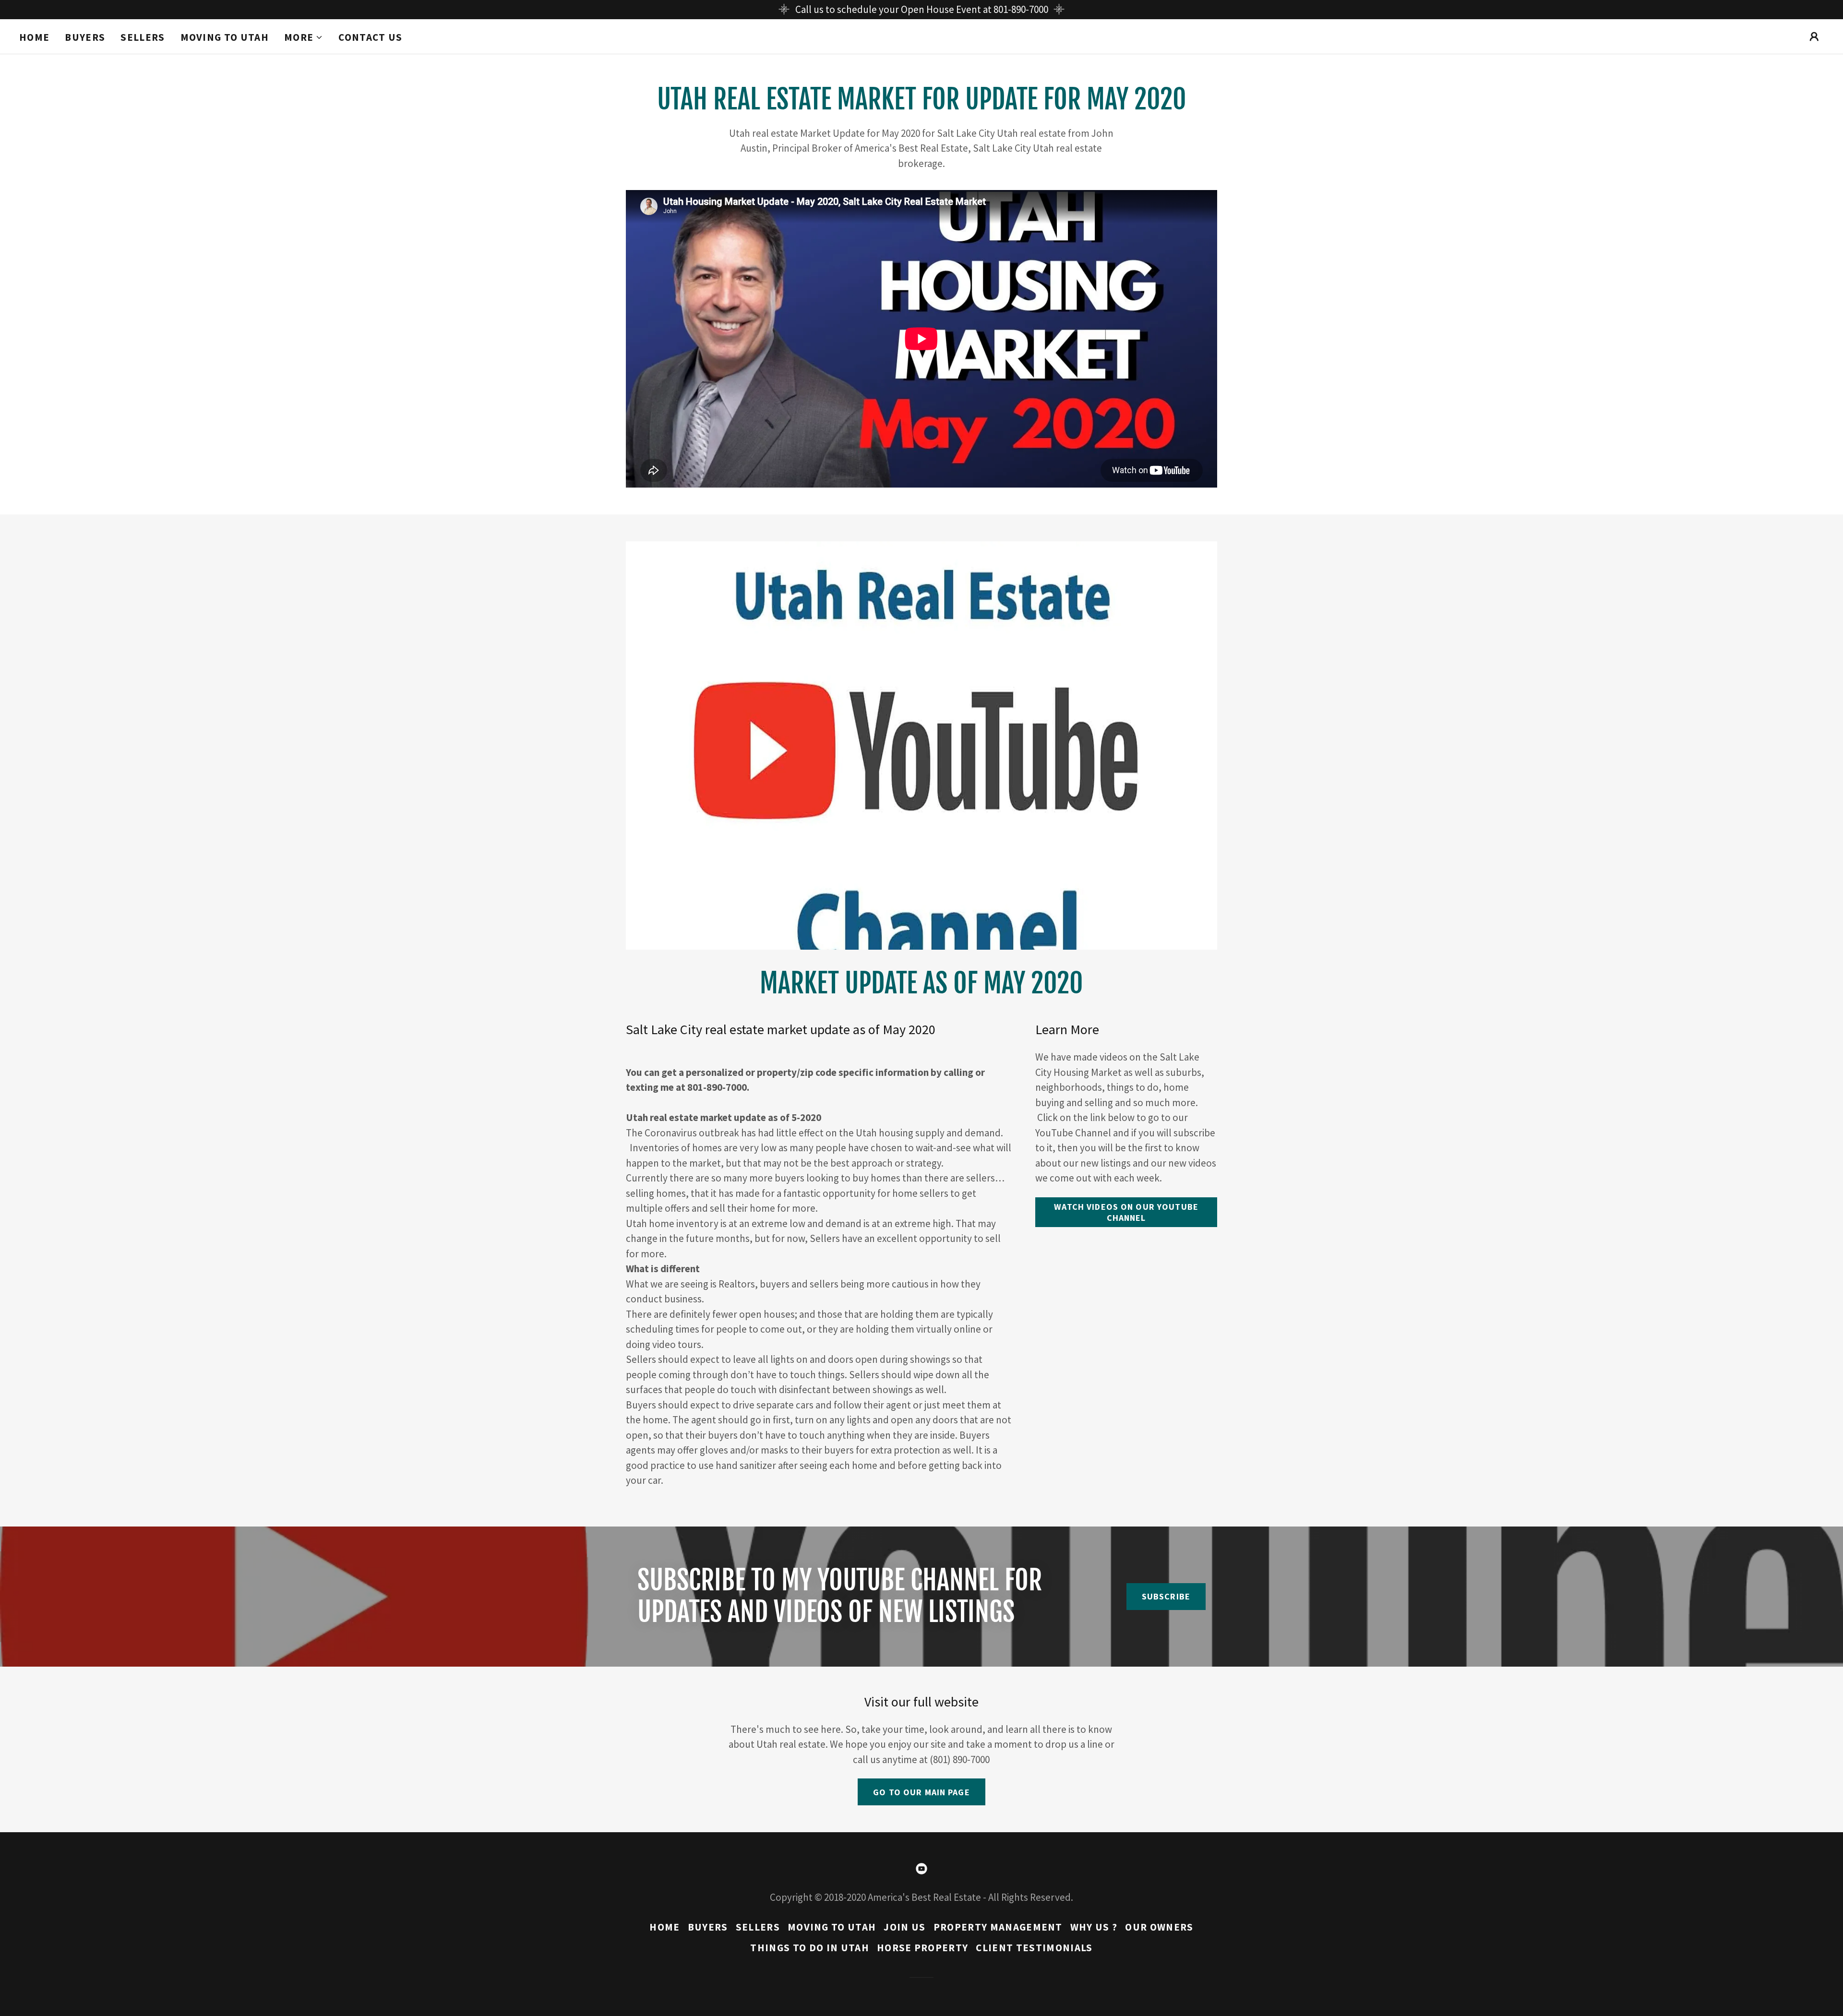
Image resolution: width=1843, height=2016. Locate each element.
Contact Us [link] (370, 37)
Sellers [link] (143, 37)
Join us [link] (904, 1927)
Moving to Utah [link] (225, 37)
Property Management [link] (998, 1927)
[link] (921, 1869)
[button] (304, 37)
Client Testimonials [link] (1034, 1948)
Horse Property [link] (923, 1948)
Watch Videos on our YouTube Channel (1126, 1212)
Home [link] (34, 37)
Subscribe (1166, 1596)
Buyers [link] (85, 37)
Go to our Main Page (921, 1792)
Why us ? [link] (1094, 1927)
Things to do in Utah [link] (809, 1948)
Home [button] (664, 1927)
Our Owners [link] (1159, 1927)
